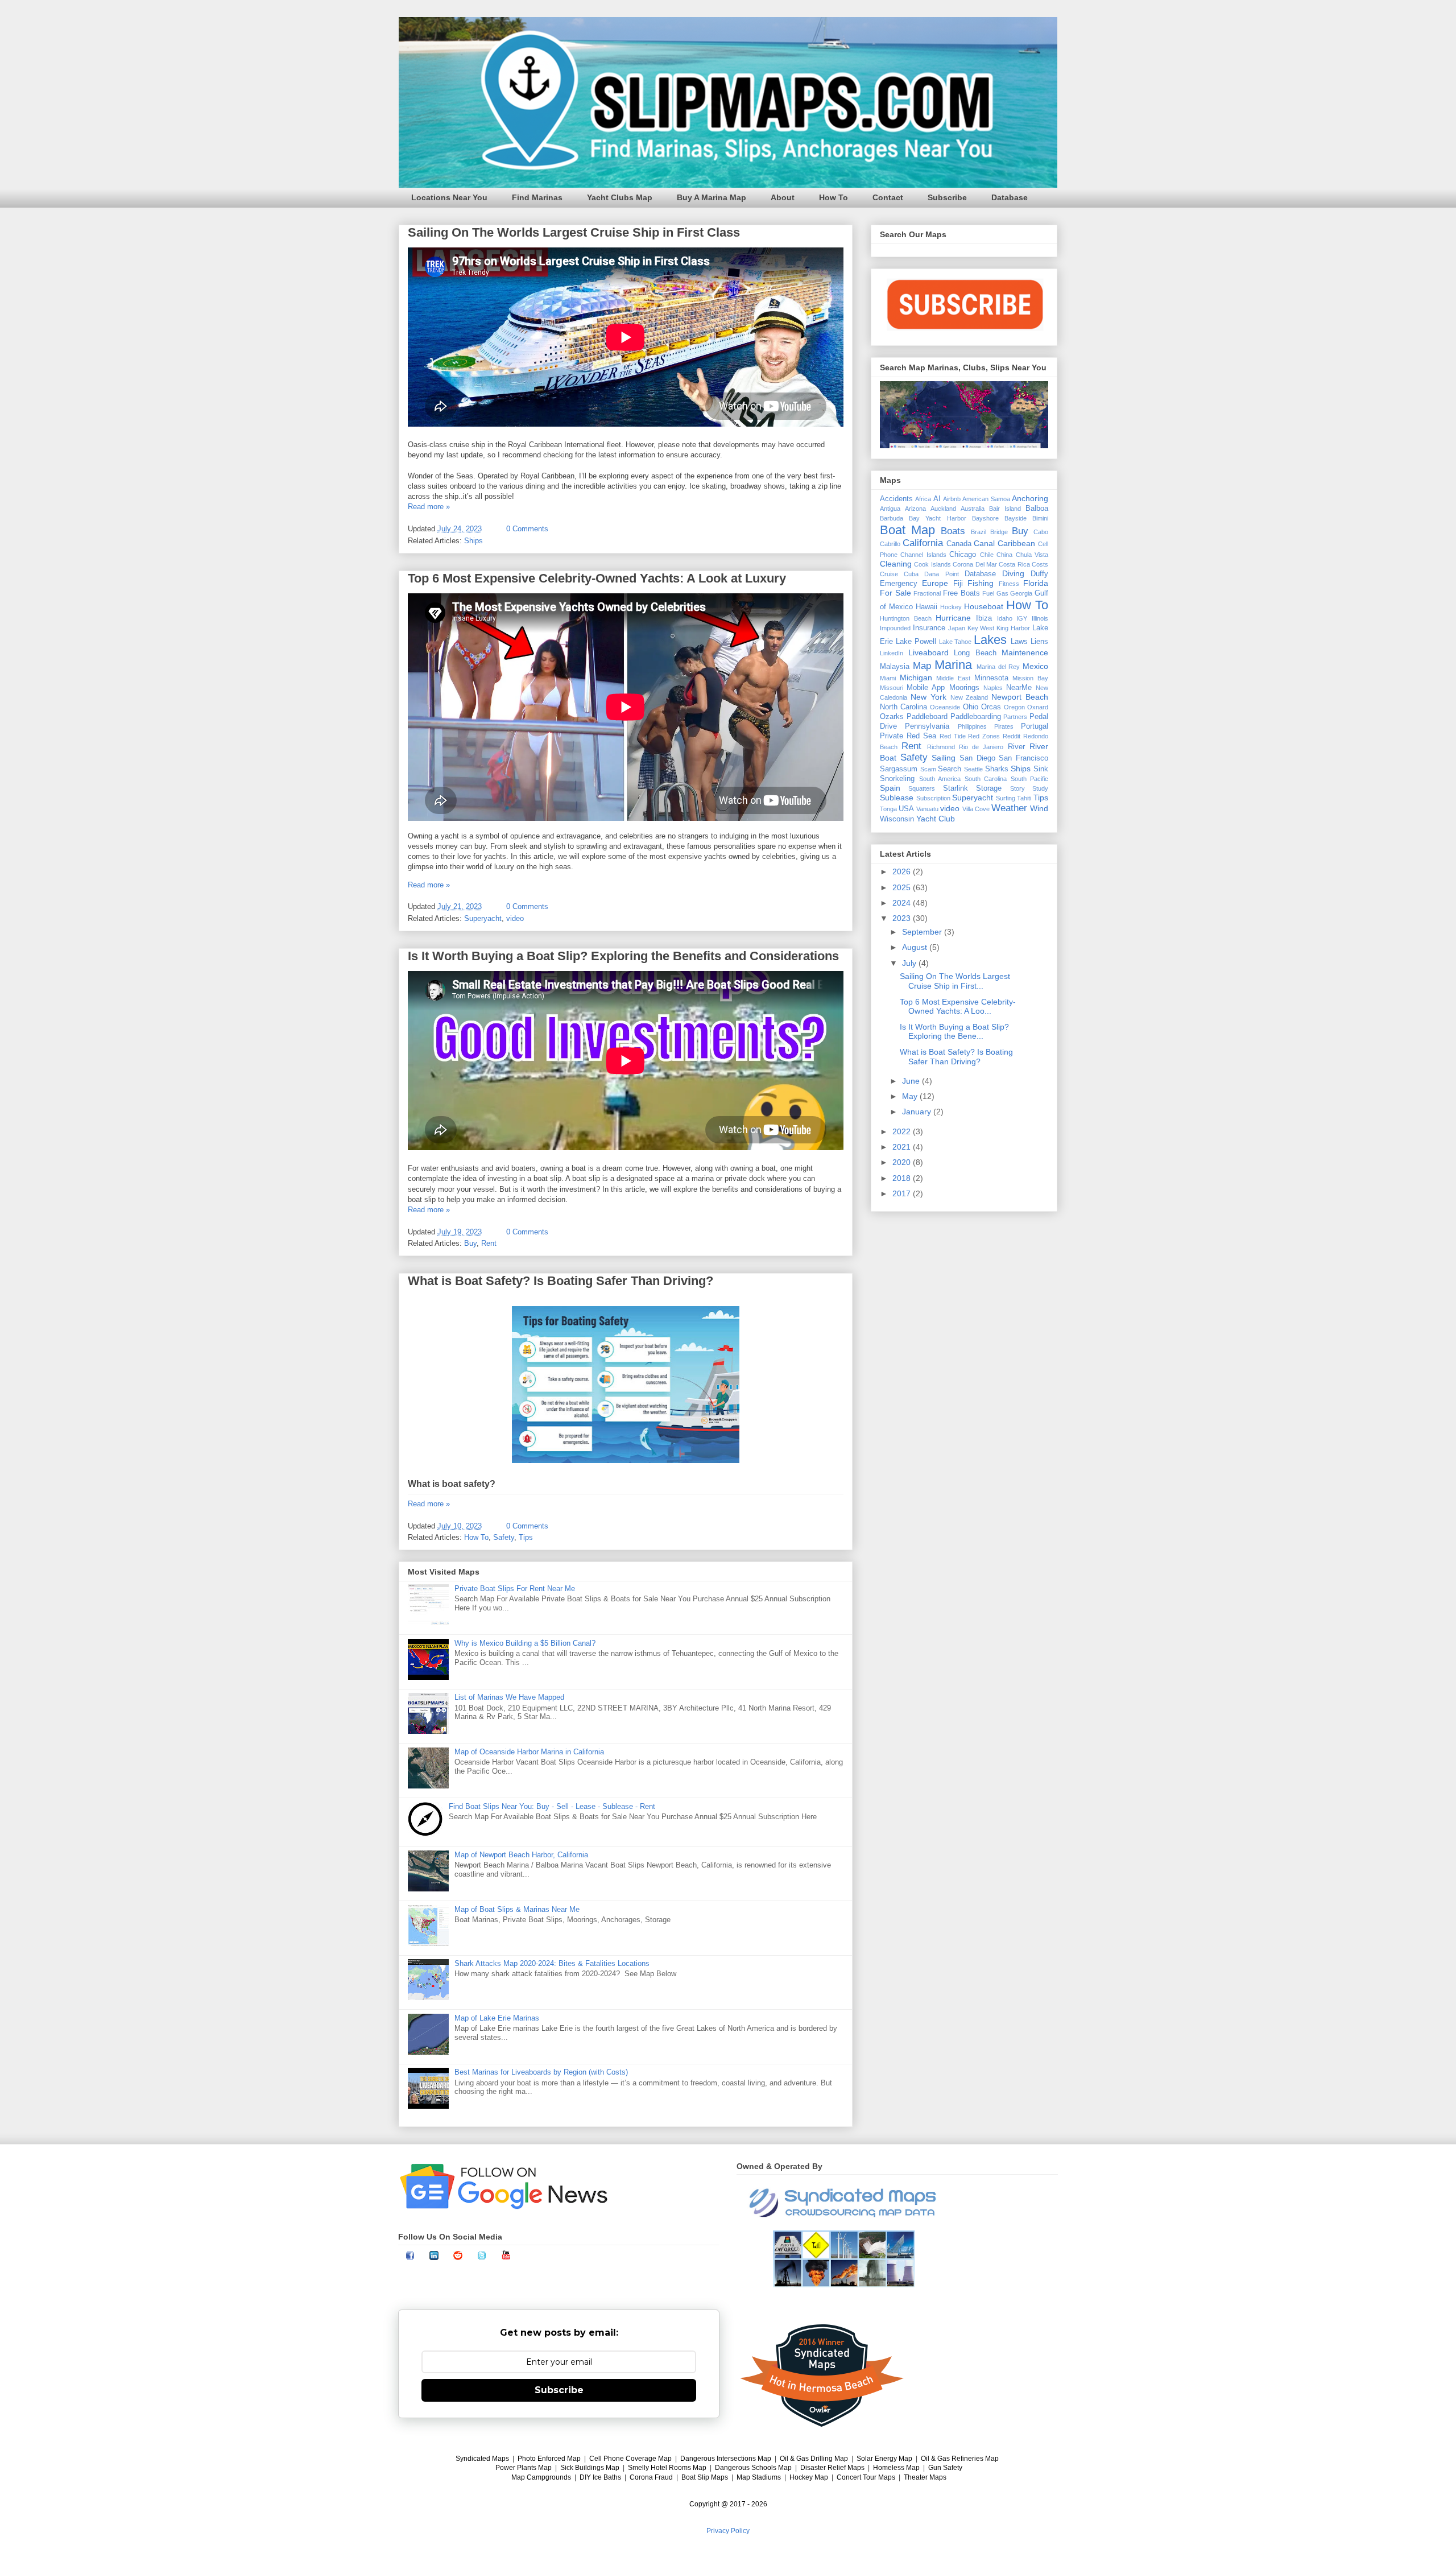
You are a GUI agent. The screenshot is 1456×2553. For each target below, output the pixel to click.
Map (922, 666)
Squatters (922, 788)
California (923, 543)
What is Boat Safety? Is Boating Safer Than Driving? (561, 1281)
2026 (903, 871)
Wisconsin (897, 819)
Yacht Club (936, 819)
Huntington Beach (906, 618)
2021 (903, 1147)
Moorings (964, 688)
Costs (1040, 564)
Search (950, 769)
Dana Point (941, 574)
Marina (953, 665)
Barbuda (892, 518)
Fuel (988, 593)
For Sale (895, 593)
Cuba (911, 574)
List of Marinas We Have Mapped (509, 1697)
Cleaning (896, 564)
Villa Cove (976, 809)
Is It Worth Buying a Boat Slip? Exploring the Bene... (954, 1032)
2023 (903, 918)
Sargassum (899, 769)
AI (937, 499)
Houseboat (984, 606)
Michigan (916, 678)
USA (906, 809)
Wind (1039, 808)
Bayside (1016, 518)
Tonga (888, 809)
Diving (1013, 573)
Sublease (897, 798)
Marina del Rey (998, 667)
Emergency (899, 584)
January (918, 1112)
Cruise (889, 574)
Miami (888, 678)
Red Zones (984, 736)
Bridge (999, 532)
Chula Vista (1032, 555)
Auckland (943, 509)
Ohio (971, 707)
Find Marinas (537, 197)
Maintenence (1025, 652)
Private (892, 736)
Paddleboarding (976, 717)
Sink (1041, 769)
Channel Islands (923, 555)
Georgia (1021, 593)
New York (928, 697)
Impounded (895, 628)
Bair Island (1005, 509)
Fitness (1009, 584)
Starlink (955, 788)
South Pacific (1030, 779)
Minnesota (991, 678)
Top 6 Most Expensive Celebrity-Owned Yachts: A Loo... (958, 1007)
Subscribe (947, 197)
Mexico (1035, 666)
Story (1017, 788)
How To (834, 197)
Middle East (953, 678)
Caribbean (1016, 543)
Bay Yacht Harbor (937, 518)
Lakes (990, 640)
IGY (1022, 618)
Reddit (1012, 736)
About (783, 197)
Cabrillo (890, 544)
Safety (504, 1537)
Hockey (951, 607)
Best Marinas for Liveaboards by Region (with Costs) (541, 2072)
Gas (1002, 593)
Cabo (1041, 532)
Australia (973, 509)
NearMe (1019, 688)
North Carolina (903, 707)
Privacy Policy (728, 2531)
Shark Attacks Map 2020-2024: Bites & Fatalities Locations (552, 1963)
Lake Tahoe (955, 642)
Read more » (429, 507)
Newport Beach (1020, 697)
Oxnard (1038, 707)
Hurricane (953, 618)
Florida (1036, 583)
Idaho (1005, 618)
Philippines (972, 726)
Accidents (896, 499)
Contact (888, 197)
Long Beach (975, 653)
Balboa (1037, 509)
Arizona (915, 509)
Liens (1039, 642)
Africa (923, 499)
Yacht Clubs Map (620, 197)
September (923, 932)
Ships (473, 541)
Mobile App (926, 688)
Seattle (973, 769)
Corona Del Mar (975, 564)
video (515, 918)
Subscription (933, 798)
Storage (989, 788)
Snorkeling (897, 779)
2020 (903, 1162)
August (916, 947)
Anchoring (1030, 498)
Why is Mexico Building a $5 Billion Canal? (525, 1643)
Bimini (1040, 518)
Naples (993, 688)
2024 (903, 903)
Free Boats (961, 593)
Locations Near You (449, 197)
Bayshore (985, 518)
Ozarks (892, 717)
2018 (903, 1178)
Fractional (927, 593)
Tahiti (1024, 798)
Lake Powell (916, 642)
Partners (1015, 717)
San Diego (977, 758)
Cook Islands (932, 564)
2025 (903, 887)
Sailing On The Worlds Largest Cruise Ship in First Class (574, 232)
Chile (987, 555)
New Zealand (969, 697)
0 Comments (527, 529)
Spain (890, 788)
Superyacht (483, 918)
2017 (903, 1193)
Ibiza (984, 618)
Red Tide (953, 736)
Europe (935, 583)
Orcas (991, 707)
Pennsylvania (927, 726)
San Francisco (1023, 758)
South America (940, 779)
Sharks (997, 769)
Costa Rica (1014, 564)
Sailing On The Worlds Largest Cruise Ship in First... (955, 981)
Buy (470, 1243)
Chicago (963, 555)
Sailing (944, 758)
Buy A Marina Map (712, 197)
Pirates (1004, 726)
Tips (526, 1537)
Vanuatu (927, 809)
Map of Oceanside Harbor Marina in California (529, 1752)
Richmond (941, 747)
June (912, 1081)
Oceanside (945, 707)
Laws (1019, 642)
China (1004, 555)
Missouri (892, 688)
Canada (959, 544)
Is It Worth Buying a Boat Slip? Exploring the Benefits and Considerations (623, 956)
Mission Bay (1030, 678)
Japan (957, 628)
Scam (928, 769)
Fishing (981, 583)
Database (1010, 197)
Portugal (1035, 726)
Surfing (1006, 798)
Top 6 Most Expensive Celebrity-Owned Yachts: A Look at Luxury (597, 578)
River (1016, 747)
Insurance (929, 628)
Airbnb (952, 499)
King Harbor (1013, 628)
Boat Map (907, 530)
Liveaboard (928, 652)
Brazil (979, 532)
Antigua (890, 509)
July (910, 963)
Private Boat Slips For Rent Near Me (515, 1589)
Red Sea (921, 736)
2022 (903, 1131)
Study (1040, 788)
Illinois (1040, 618)
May (911, 1096)
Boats (953, 531)
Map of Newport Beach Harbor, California (521, 1855)
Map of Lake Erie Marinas (497, 2018)
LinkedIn (892, 653)
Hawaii (926, 607)
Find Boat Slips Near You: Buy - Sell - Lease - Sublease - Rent (552, 1806)
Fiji (958, 584)
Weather (1009, 808)
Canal (984, 543)
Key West (981, 628)
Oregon (1014, 707)
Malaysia (895, 667)
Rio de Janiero (981, 747)
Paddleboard (927, 717)
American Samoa (986, 499)
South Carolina (986, 779)
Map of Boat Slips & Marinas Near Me (517, 1909)
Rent (489, 1243)
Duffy (1039, 574)
